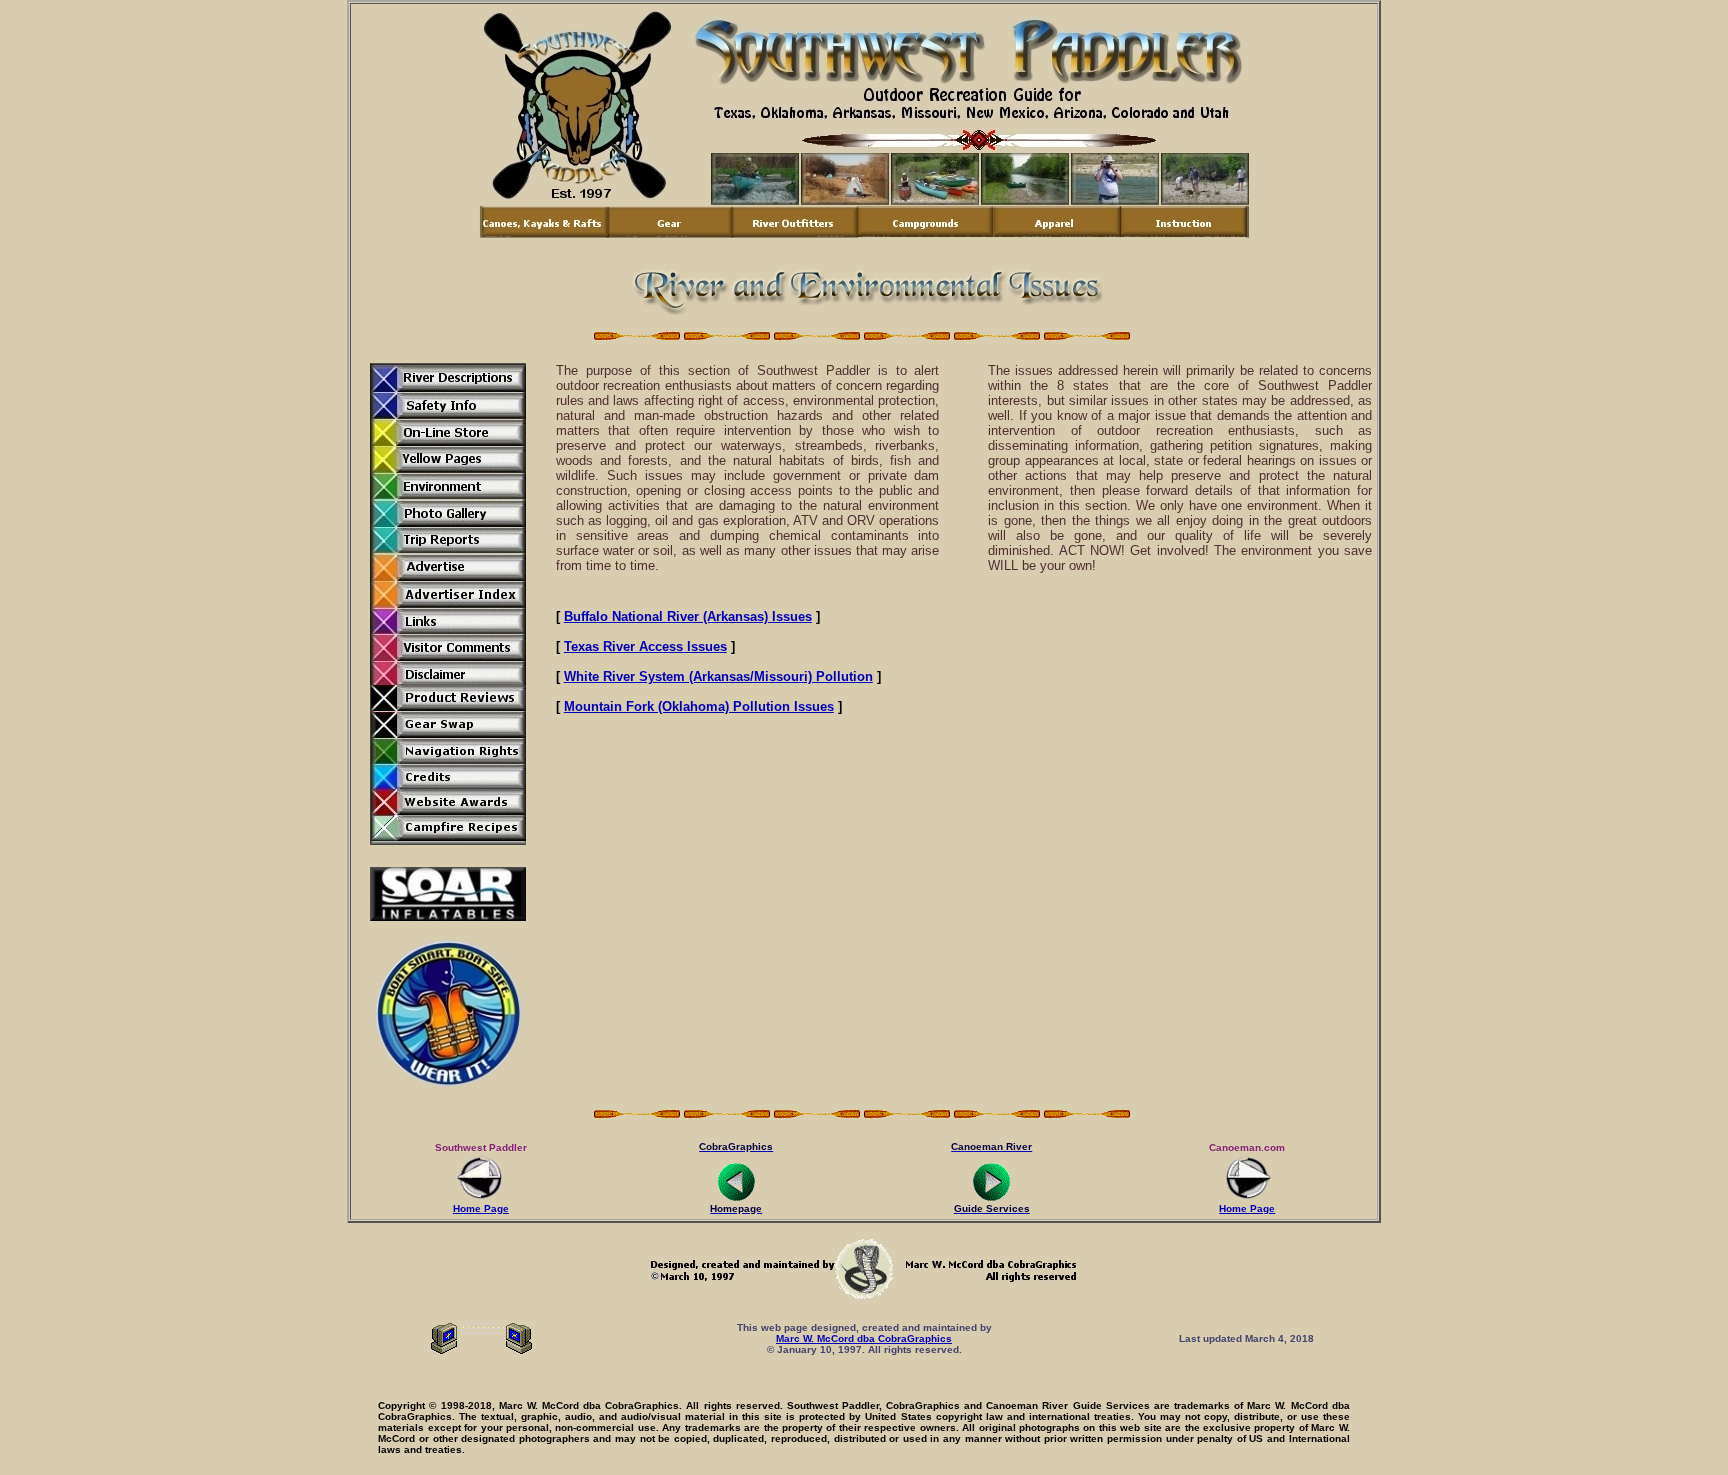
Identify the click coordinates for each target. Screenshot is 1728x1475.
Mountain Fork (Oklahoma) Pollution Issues (699, 706)
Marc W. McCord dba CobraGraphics (864, 1338)
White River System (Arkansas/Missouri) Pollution (718, 676)
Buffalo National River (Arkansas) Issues (688, 616)
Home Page (481, 1208)
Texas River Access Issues (645, 646)
